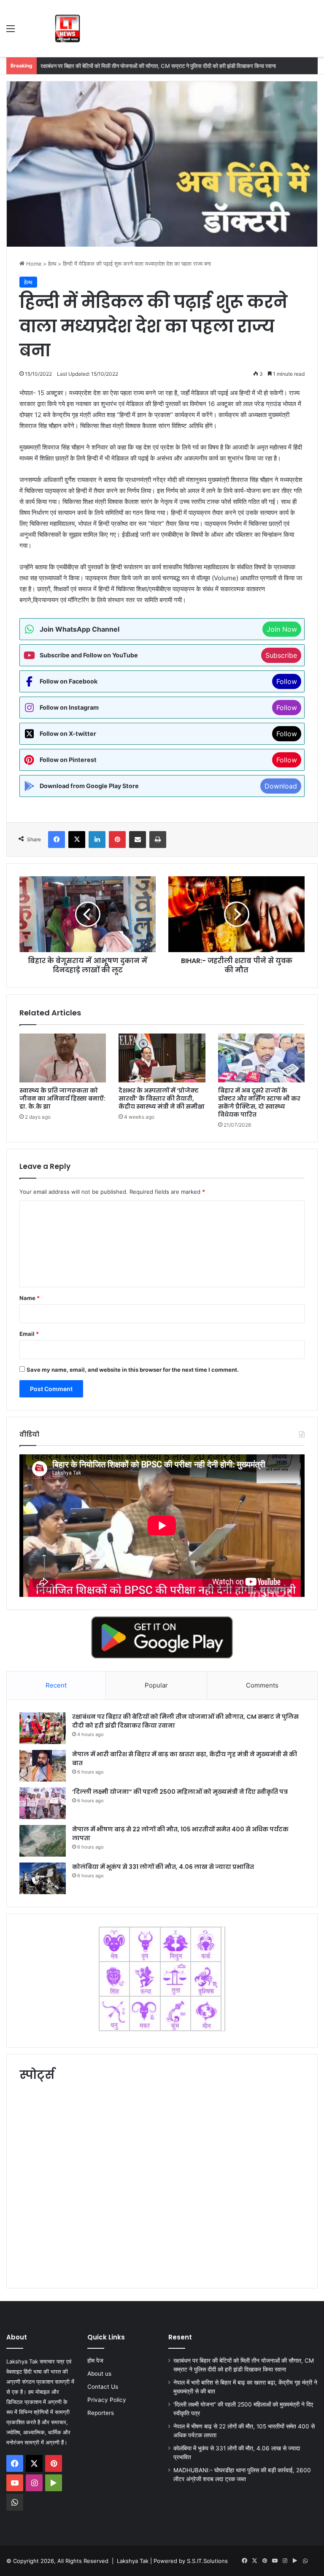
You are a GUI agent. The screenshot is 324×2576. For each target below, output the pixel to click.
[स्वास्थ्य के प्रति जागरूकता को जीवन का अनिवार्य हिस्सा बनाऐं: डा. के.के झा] (63, 1058)
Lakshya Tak (133, 2561)
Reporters (101, 2413)
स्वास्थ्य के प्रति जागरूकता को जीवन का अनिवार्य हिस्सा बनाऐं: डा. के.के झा (62, 1098)
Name (30, 1298)
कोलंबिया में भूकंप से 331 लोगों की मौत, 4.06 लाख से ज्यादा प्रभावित (163, 1867)
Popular (156, 1685)
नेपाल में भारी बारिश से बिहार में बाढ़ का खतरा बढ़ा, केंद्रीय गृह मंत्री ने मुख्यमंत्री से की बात (126, 66)
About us (99, 2374)
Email (29, 1334)
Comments (262, 1685)
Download (281, 786)
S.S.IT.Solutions (207, 2561)
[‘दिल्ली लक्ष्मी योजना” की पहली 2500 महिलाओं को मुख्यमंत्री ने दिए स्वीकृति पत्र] (43, 1803)
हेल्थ (52, 264)
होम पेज (95, 2361)
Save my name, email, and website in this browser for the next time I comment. (133, 1370)
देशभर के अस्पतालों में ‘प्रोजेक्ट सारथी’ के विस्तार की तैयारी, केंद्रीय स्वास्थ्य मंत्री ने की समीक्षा (162, 1098)
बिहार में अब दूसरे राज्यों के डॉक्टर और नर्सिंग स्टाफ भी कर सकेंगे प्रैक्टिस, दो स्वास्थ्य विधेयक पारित (259, 1102)
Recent (56, 1685)
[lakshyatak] (67, 28)
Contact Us (103, 2387)
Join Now (282, 629)
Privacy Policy (107, 2400)
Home (33, 264)
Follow (287, 681)
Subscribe (281, 655)
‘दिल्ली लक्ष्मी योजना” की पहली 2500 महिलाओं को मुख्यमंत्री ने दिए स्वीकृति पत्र (180, 1792)
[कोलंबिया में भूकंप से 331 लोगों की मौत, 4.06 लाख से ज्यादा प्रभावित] (43, 1878)
